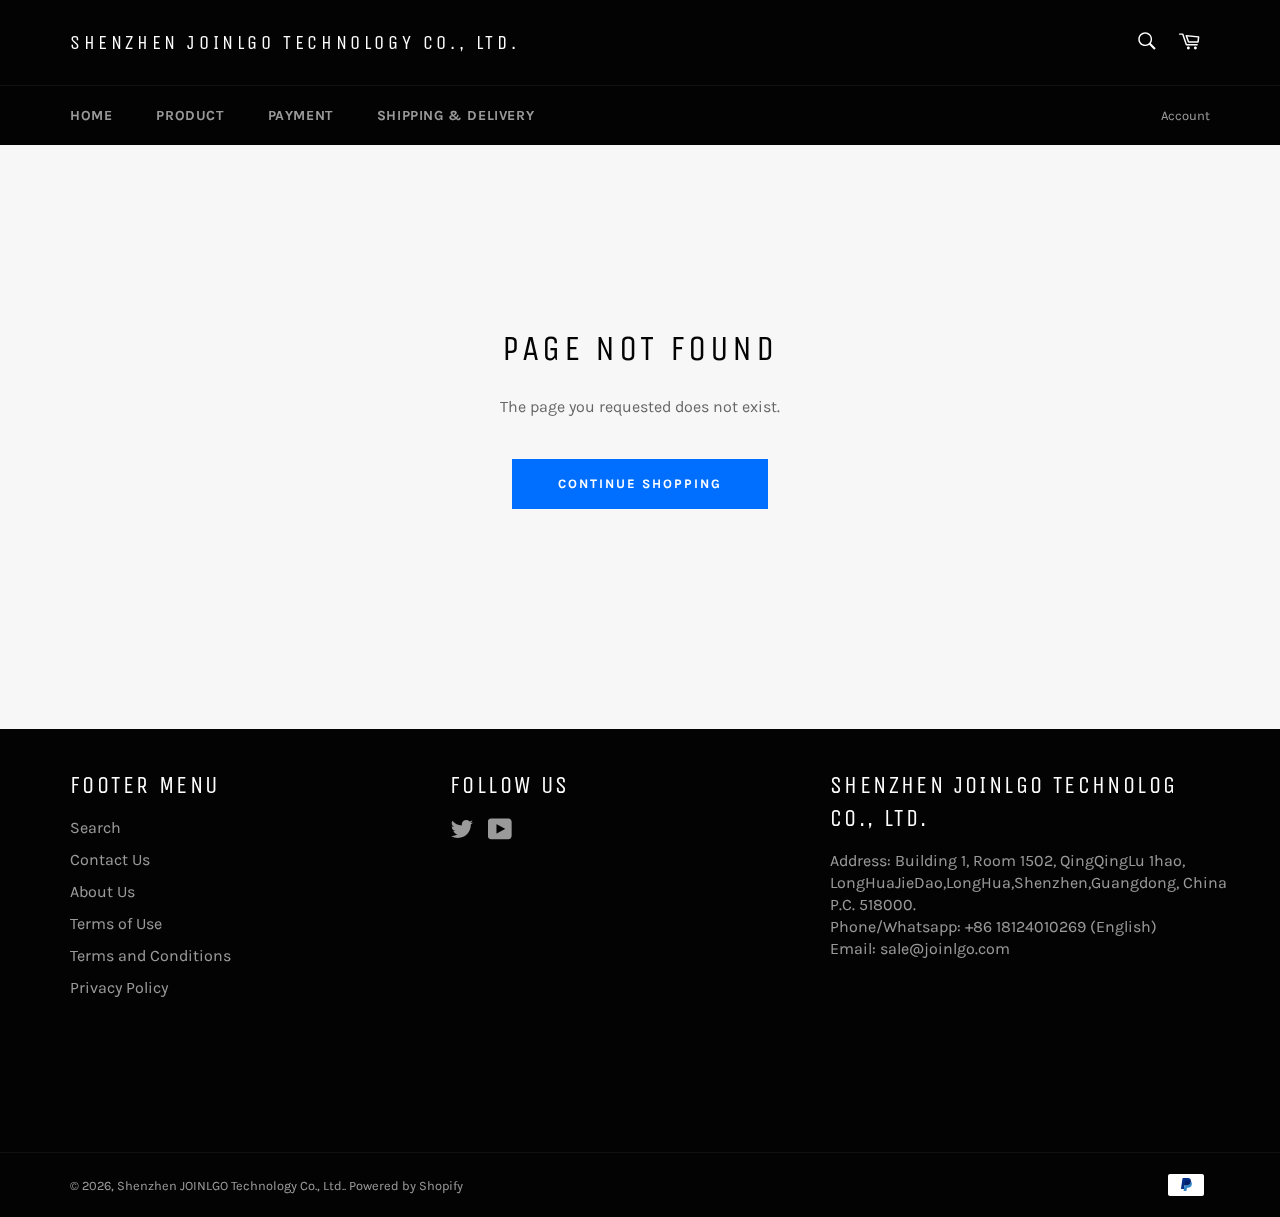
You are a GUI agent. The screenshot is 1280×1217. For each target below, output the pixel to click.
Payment (300, 115)
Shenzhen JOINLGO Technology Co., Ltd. (294, 42)
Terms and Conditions (150, 955)
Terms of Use (116, 923)
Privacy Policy (119, 987)
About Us (102, 891)
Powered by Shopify (406, 1185)
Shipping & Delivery (455, 115)
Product (189, 115)
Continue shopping (639, 483)
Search (95, 827)
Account (1185, 115)
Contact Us (110, 859)
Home (91, 115)
